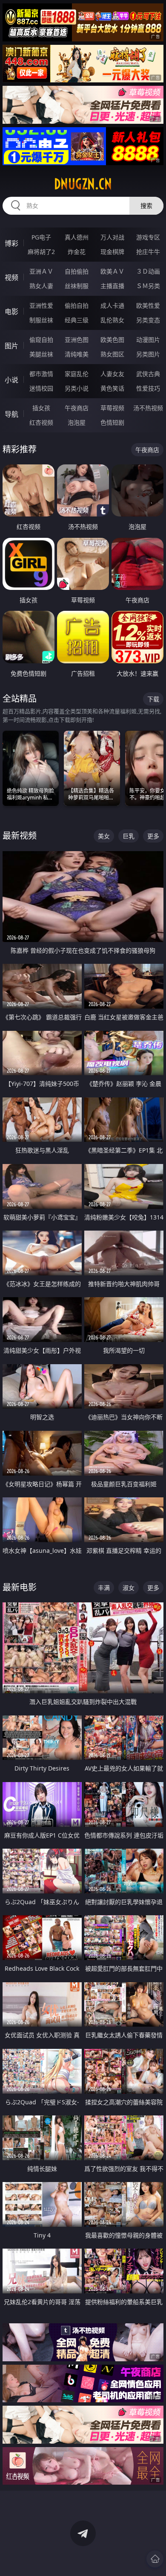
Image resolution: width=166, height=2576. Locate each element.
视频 (11, 277)
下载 (153, 699)
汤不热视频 (148, 408)
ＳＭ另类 (148, 286)
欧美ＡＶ (112, 271)
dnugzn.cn (83, 184)
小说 (11, 380)
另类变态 (148, 320)
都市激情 (41, 374)
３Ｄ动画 (148, 271)
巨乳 (129, 836)
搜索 (146, 206)
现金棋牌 (112, 252)
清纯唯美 (77, 354)
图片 (11, 346)
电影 (11, 312)
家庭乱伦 (77, 374)
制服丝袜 (41, 320)
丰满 (104, 1588)
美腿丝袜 (41, 354)
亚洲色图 (77, 340)
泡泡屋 (77, 422)
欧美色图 (112, 340)
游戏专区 (148, 237)
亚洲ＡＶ (41, 271)
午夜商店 (77, 408)
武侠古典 (148, 374)
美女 (104, 836)
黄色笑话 (112, 388)
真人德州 (77, 237)
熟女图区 (112, 354)
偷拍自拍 (77, 305)
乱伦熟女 (112, 320)
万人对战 (112, 237)
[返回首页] (155, 2559)
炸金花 (77, 252)
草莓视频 (112, 408)
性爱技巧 (148, 388)
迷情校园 (41, 388)
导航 (11, 414)
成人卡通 (112, 305)
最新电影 (20, 1587)
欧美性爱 (148, 305)
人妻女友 (112, 374)
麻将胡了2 (41, 252)
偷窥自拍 (41, 340)
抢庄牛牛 (148, 252)
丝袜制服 (77, 286)
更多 (153, 836)
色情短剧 (112, 422)
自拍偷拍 (77, 271)
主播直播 (112, 286)
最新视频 (20, 836)
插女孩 (41, 408)
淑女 (129, 1588)
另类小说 (77, 388)
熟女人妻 (41, 286)
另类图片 (148, 354)
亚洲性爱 (41, 305)
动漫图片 (148, 340)
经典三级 (77, 320)
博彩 (11, 243)
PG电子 (41, 237)
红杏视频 (41, 422)
